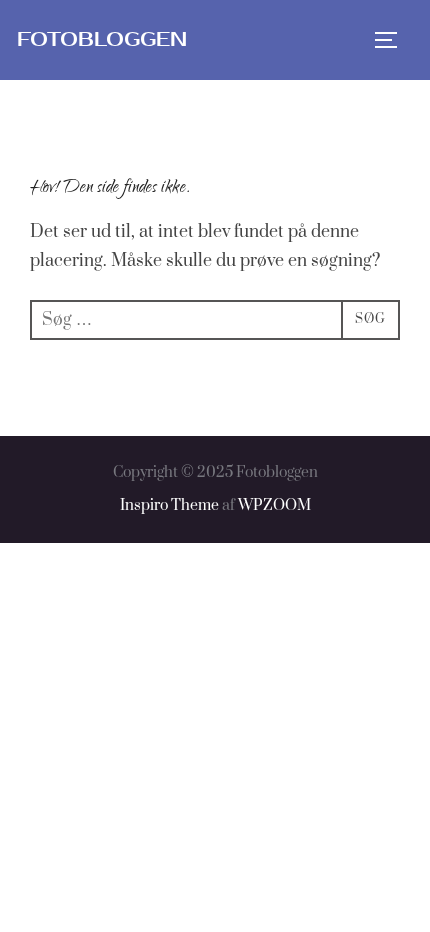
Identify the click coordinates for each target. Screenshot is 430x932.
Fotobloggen (102, 39)
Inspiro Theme (169, 505)
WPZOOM (274, 505)
